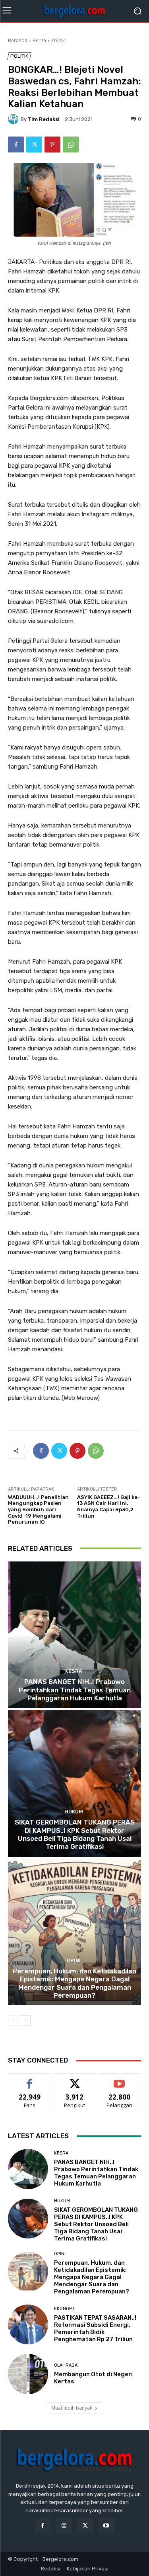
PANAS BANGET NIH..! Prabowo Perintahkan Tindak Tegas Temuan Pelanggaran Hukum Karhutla (75, 1690)
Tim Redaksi (44, 119)
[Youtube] (106, 2526)
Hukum (74, 1812)
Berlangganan (120, 2079)
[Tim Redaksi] (14, 119)
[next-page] (26, 2020)
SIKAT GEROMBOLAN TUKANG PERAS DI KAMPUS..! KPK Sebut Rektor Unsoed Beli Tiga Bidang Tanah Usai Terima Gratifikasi (75, 1834)
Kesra (74, 1671)
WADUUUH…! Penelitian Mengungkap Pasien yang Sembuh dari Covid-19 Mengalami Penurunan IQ (38, 1509)
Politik (58, 40)
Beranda (18, 40)
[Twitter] (34, 144)
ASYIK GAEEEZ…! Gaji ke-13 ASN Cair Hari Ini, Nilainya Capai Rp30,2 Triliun (109, 1507)
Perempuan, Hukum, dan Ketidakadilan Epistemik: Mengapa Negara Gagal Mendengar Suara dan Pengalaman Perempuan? (74, 1983)
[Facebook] (16, 144)
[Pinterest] (52, 144)
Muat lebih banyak (72, 2408)
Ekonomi (64, 2309)
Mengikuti (74, 2079)
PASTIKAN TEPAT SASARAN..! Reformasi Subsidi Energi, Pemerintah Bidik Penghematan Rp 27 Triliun (95, 2328)
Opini (74, 1960)
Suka (30, 2079)
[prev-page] (13, 2020)
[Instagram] (64, 2526)
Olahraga (66, 2365)
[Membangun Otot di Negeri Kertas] (28, 2374)
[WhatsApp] (71, 144)
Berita (39, 40)
